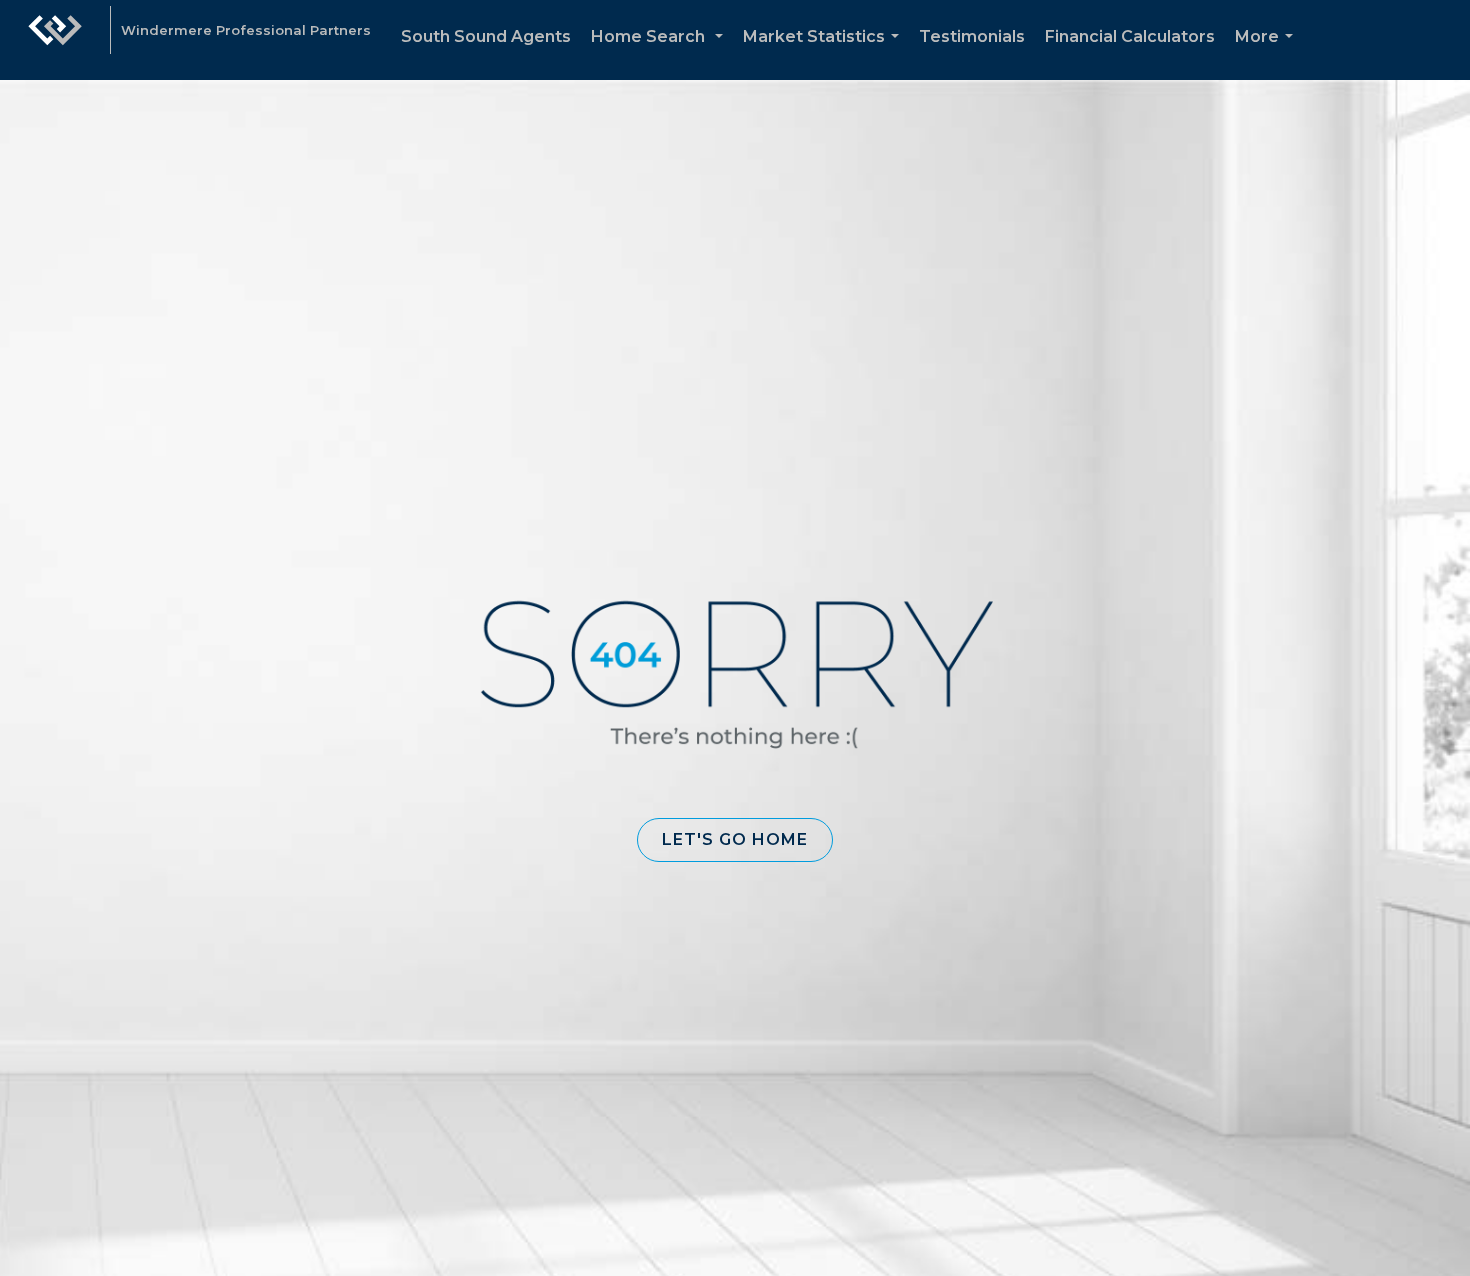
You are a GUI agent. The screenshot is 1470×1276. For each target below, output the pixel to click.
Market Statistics (825, 53)
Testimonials (972, 36)
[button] (735, 840)
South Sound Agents (486, 36)
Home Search (661, 53)
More (1268, 53)
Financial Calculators (1130, 36)
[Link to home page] (55, 40)
